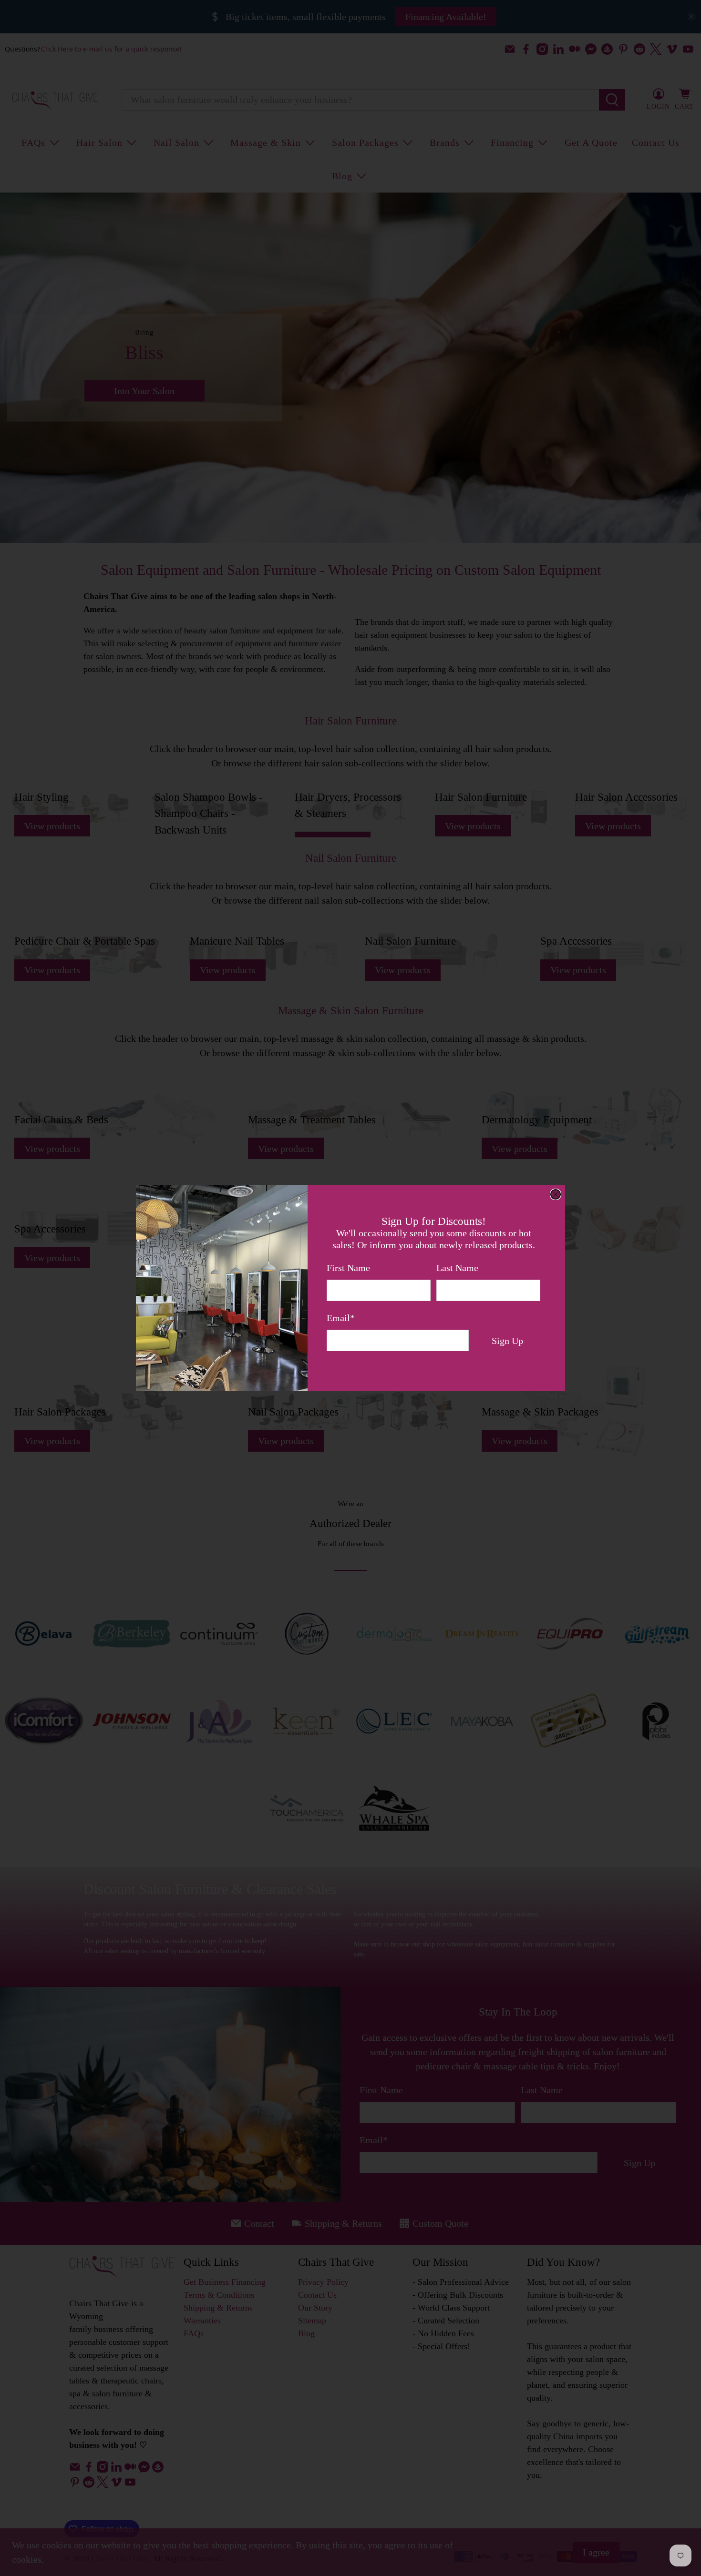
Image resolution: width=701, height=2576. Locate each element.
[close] (556, 1194)
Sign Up (507, 1341)
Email (341, 1318)
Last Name (457, 1268)
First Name (348, 1268)
